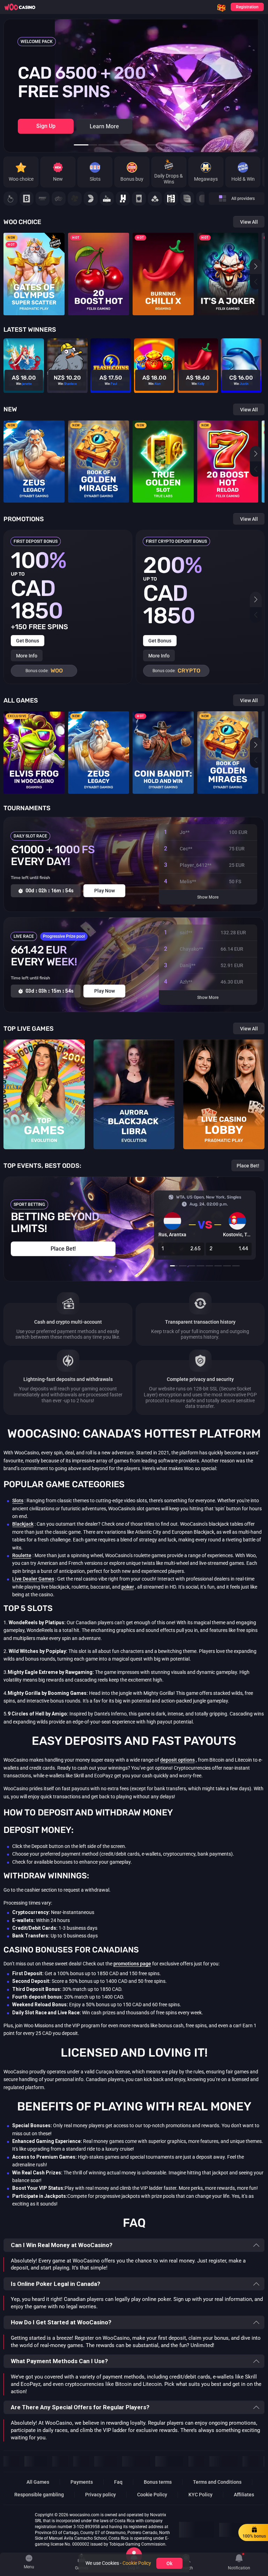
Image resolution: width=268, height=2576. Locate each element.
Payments (82, 2482)
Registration (247, 7)
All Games (38, 2482)
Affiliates (244, 2495)
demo (34, 281)
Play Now (34, 269)
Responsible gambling (39, 2495)
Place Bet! (248, 1166)
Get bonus (28, 641)
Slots (18, 1501)
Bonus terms (158, 2482)
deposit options (177, 1760)
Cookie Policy (152, 2495)
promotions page (132, 1964)
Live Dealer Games (33, 1579)
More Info (27, 656)
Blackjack (23, 1524)
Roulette (22, 1555)
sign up (46, 126)
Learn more (104, 126)
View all (249, 222)
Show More (208, 897)
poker (128, 1587)
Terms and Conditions (217, 2482)
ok (169, 2563)
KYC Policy (200, 2495)
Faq (118, 2482)
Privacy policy (100, 2495)
